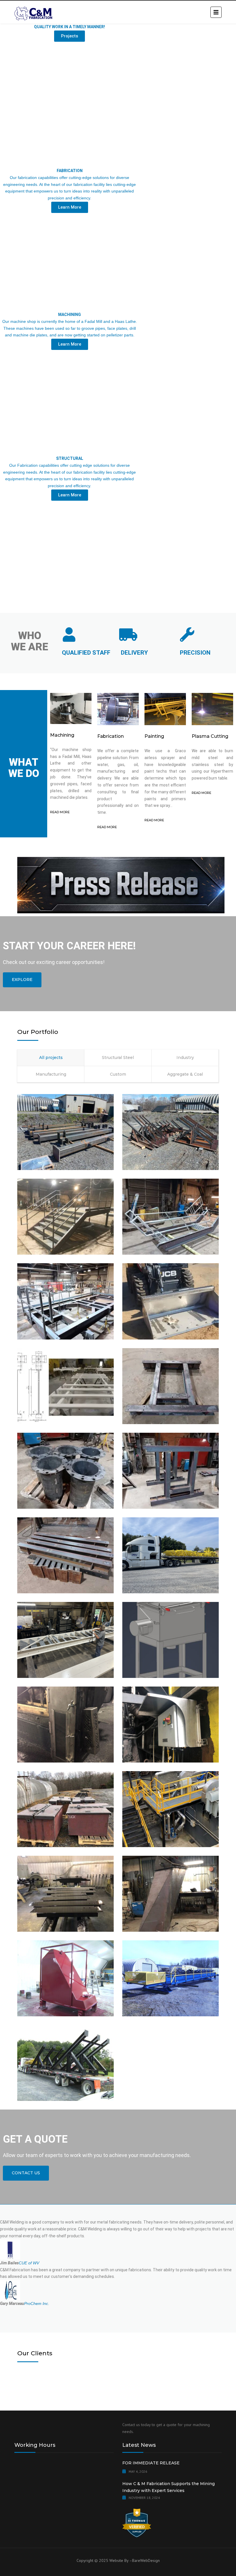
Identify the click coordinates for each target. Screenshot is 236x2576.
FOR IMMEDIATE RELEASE (151, 2463)
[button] (118, 603)
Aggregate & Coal (185, 1074)
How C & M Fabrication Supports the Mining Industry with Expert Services (169, 2487)
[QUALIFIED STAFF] (69, 635)
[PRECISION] (187, 635)
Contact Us (26, 2173)
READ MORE (60, 812)
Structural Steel (118, 1058)
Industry (185, 1058)
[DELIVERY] (128, 635)
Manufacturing (51, 1074)
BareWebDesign (146, 2560)
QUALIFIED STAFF (86, 653)
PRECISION (195, 653)
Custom (118, 1074)
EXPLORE (22, 980)
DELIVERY (134, 653)
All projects (51, 1058)
